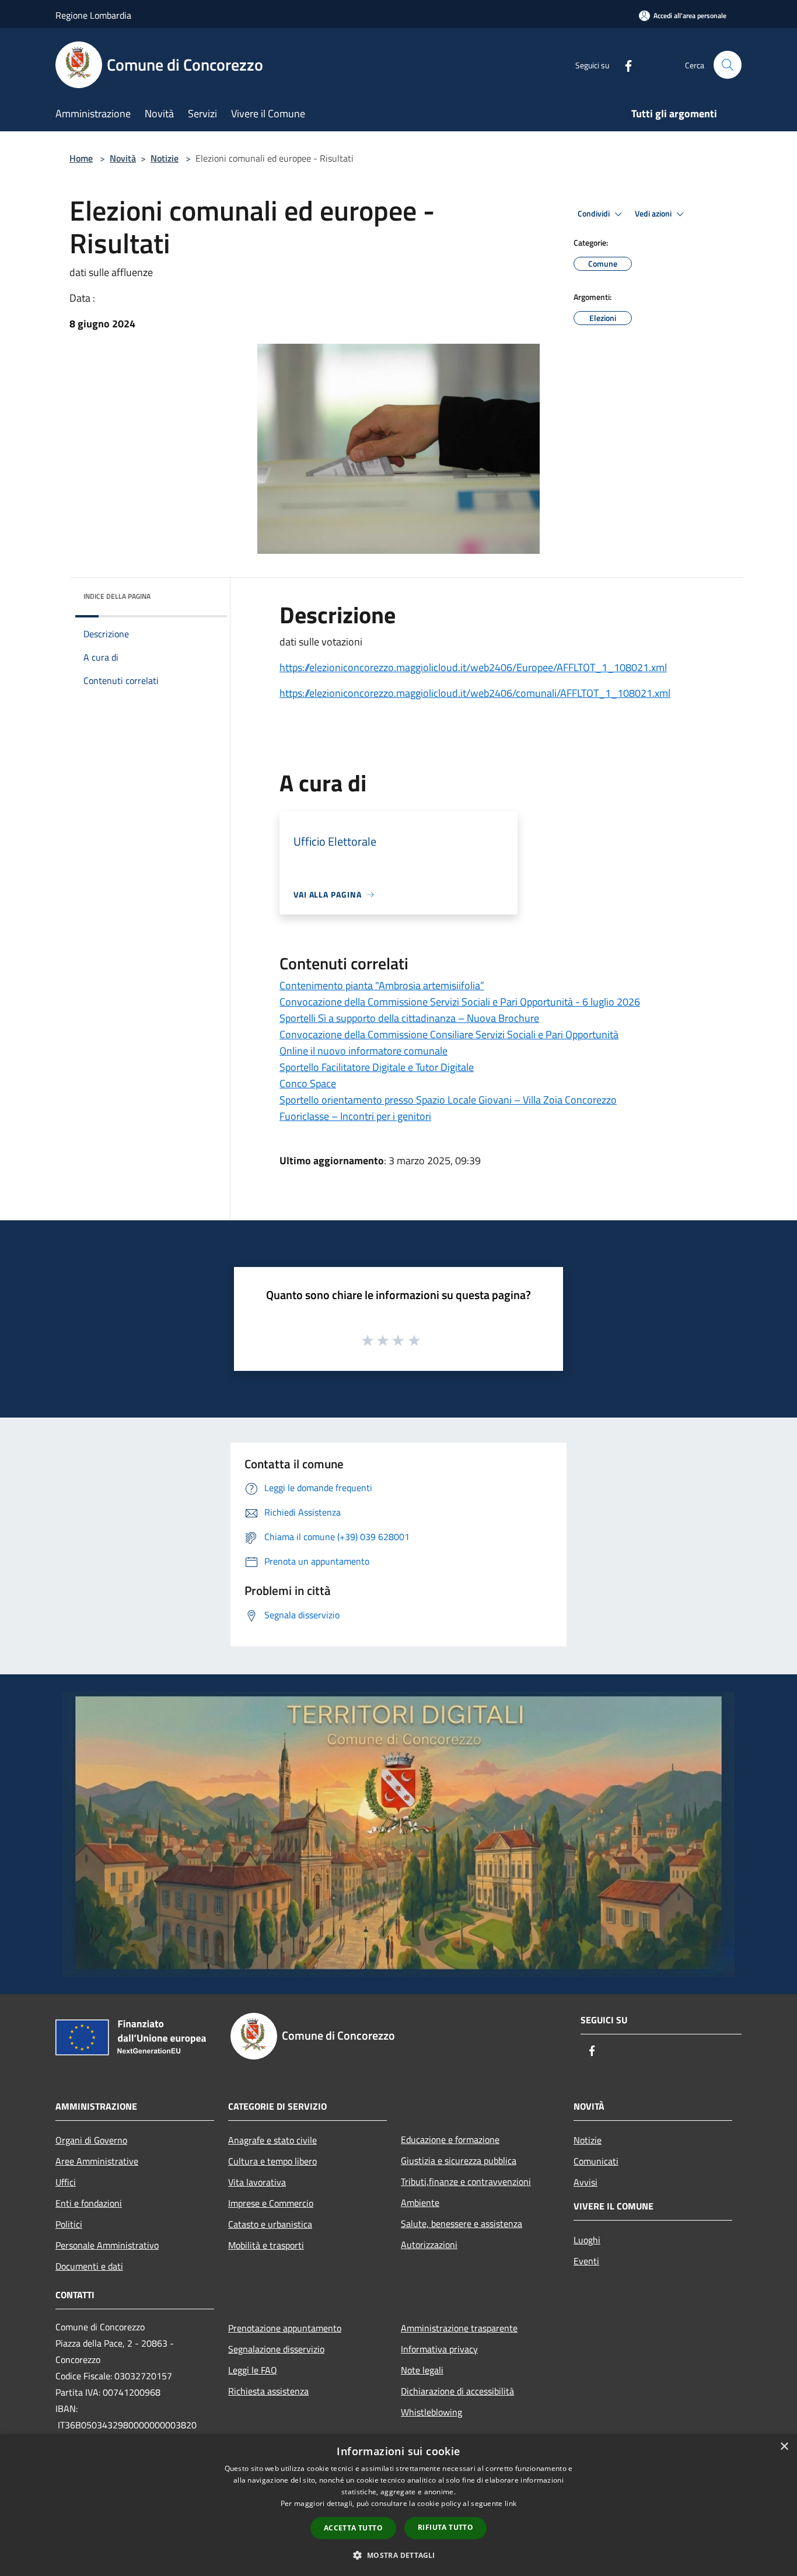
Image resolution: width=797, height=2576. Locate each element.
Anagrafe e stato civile (272, 2140)
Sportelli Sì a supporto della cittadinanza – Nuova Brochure (409, 1018)
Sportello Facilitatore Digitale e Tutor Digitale (377, 1067)
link (511, 2503)
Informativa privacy (439, 2349)
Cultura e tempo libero (272, 2161)
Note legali (422, 2370)
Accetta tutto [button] (353, 2528)
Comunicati (596, 2161)
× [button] (784, 2447)
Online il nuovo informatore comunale (363, 1051)
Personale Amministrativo (107, 2245)
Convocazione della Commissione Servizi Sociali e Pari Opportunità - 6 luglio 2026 (460, 1002)
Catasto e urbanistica (270, 2224)
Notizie (165, 158)
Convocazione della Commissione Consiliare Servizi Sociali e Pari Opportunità (449, 1034)
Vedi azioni (654, 214)
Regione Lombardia (93, 15)
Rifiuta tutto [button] (445, 2527)
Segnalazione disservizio (276, 2349)
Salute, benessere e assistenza (462, 2224)
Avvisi (585, 2182)
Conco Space (308, 1083)
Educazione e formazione (450, 2139)
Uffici (66, 2182)
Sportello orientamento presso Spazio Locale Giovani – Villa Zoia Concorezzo (448, 1100)
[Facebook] (624, 64)
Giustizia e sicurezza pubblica (459, 2160)
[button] (398, 2555)
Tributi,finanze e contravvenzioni (466, 2181)
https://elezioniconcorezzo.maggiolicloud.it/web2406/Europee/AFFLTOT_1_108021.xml (473, 667)
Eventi (586, 2261)
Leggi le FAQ (253, 2370)
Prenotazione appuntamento (285, 2328)
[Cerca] (728, 65)
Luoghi (587, 2240)
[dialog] (398, 2505)
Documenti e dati (89, 2266)
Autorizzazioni (429, 2245)
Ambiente (420, 2202)
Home (81, 158)
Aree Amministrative (97, 2161)
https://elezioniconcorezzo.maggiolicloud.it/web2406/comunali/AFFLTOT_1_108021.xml (475, 693)
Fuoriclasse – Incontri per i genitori (355, 1116)
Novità (123, 158)
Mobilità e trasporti (266, 2245)
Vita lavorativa (257, 2182)
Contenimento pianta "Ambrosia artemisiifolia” (382, 985)
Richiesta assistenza (268, 2391)
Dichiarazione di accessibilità (457, 2391)
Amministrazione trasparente (459, 2328)
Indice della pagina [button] (117, 596)
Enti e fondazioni (89, 2203)
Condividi (595, 214)
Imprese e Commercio (271, 2203)
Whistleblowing (431, 2412)
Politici (69, 2224)
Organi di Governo (91, 2140)
